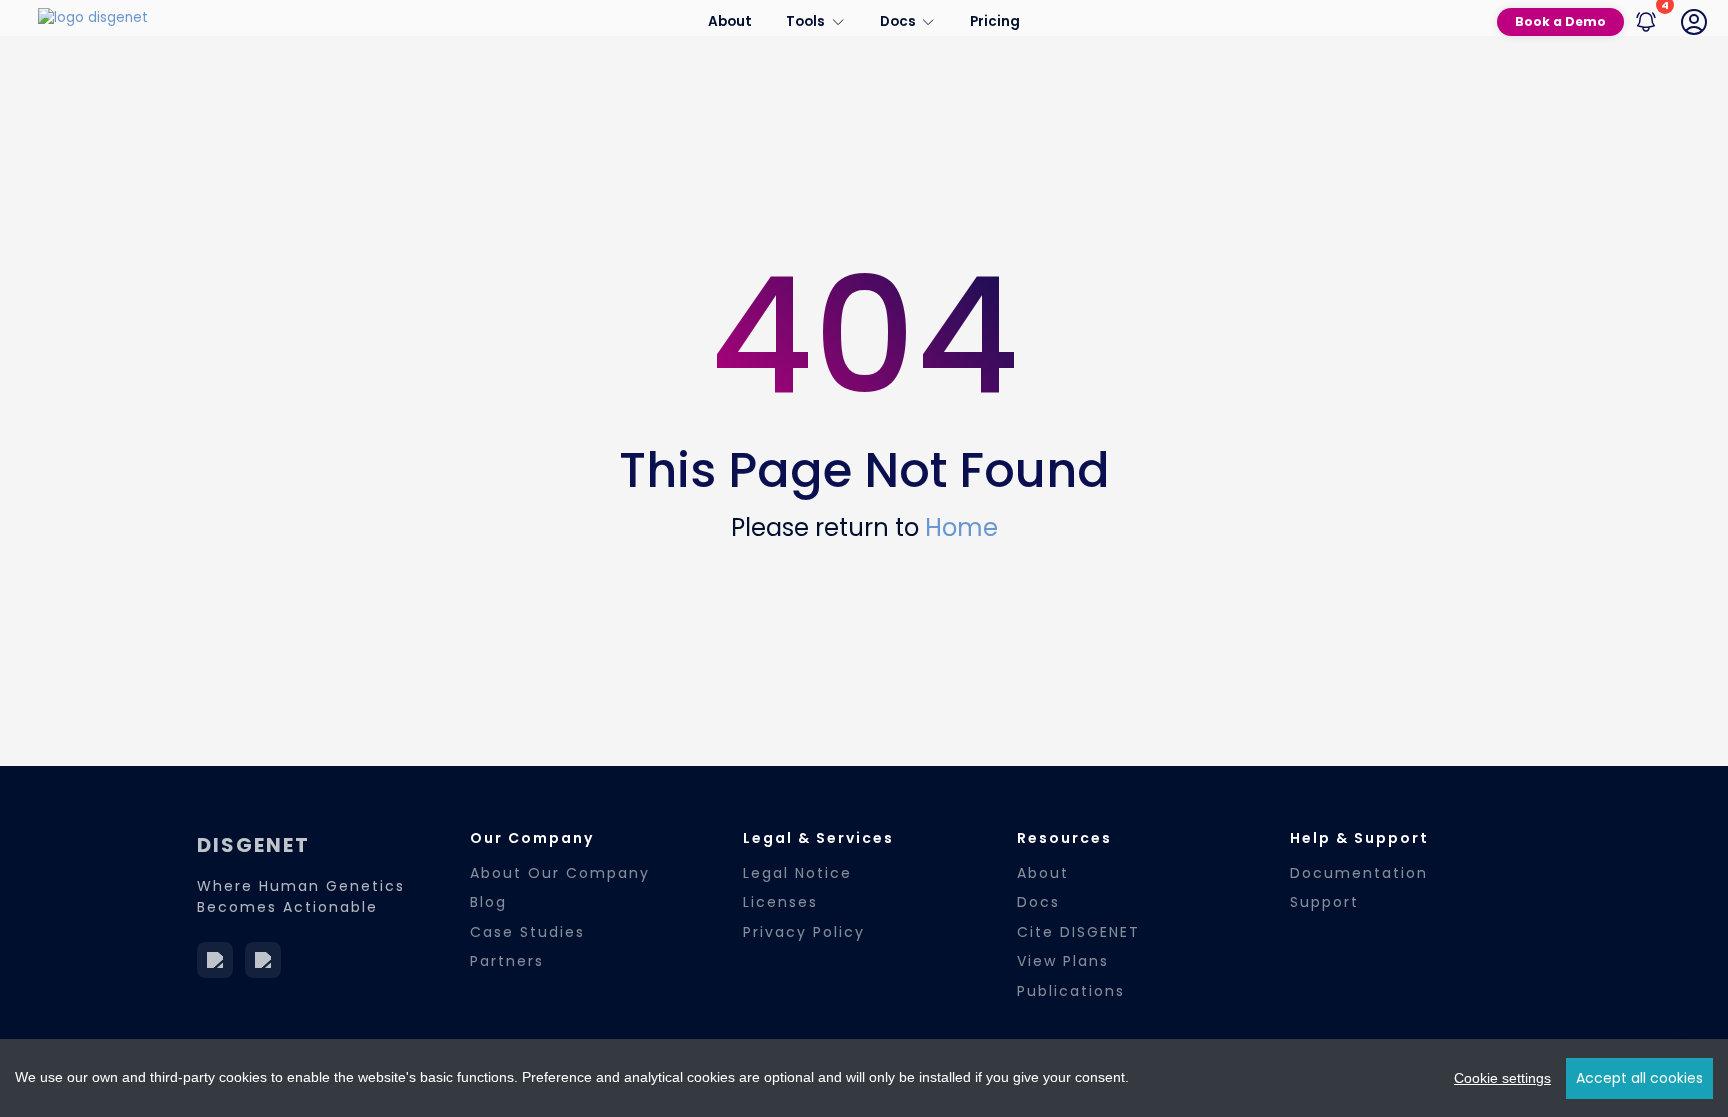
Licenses (780, 902)
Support (1324, 902)
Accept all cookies (1639, 1078)
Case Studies (527, 932)
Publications (1071, 991)
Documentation (1359, 873)
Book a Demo (1560, 21)
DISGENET (253, 845)
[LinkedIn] (215, 960)
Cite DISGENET (1078, 932)
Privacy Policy (804, 932)
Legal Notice (797, 873)
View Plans (1063, 961)
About (730, 21)
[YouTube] (263, 960)
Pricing (995, 21)
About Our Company (560, 873)
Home (961, 527)
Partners (507, 961)
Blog (488, 902)
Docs (1038, 902)
